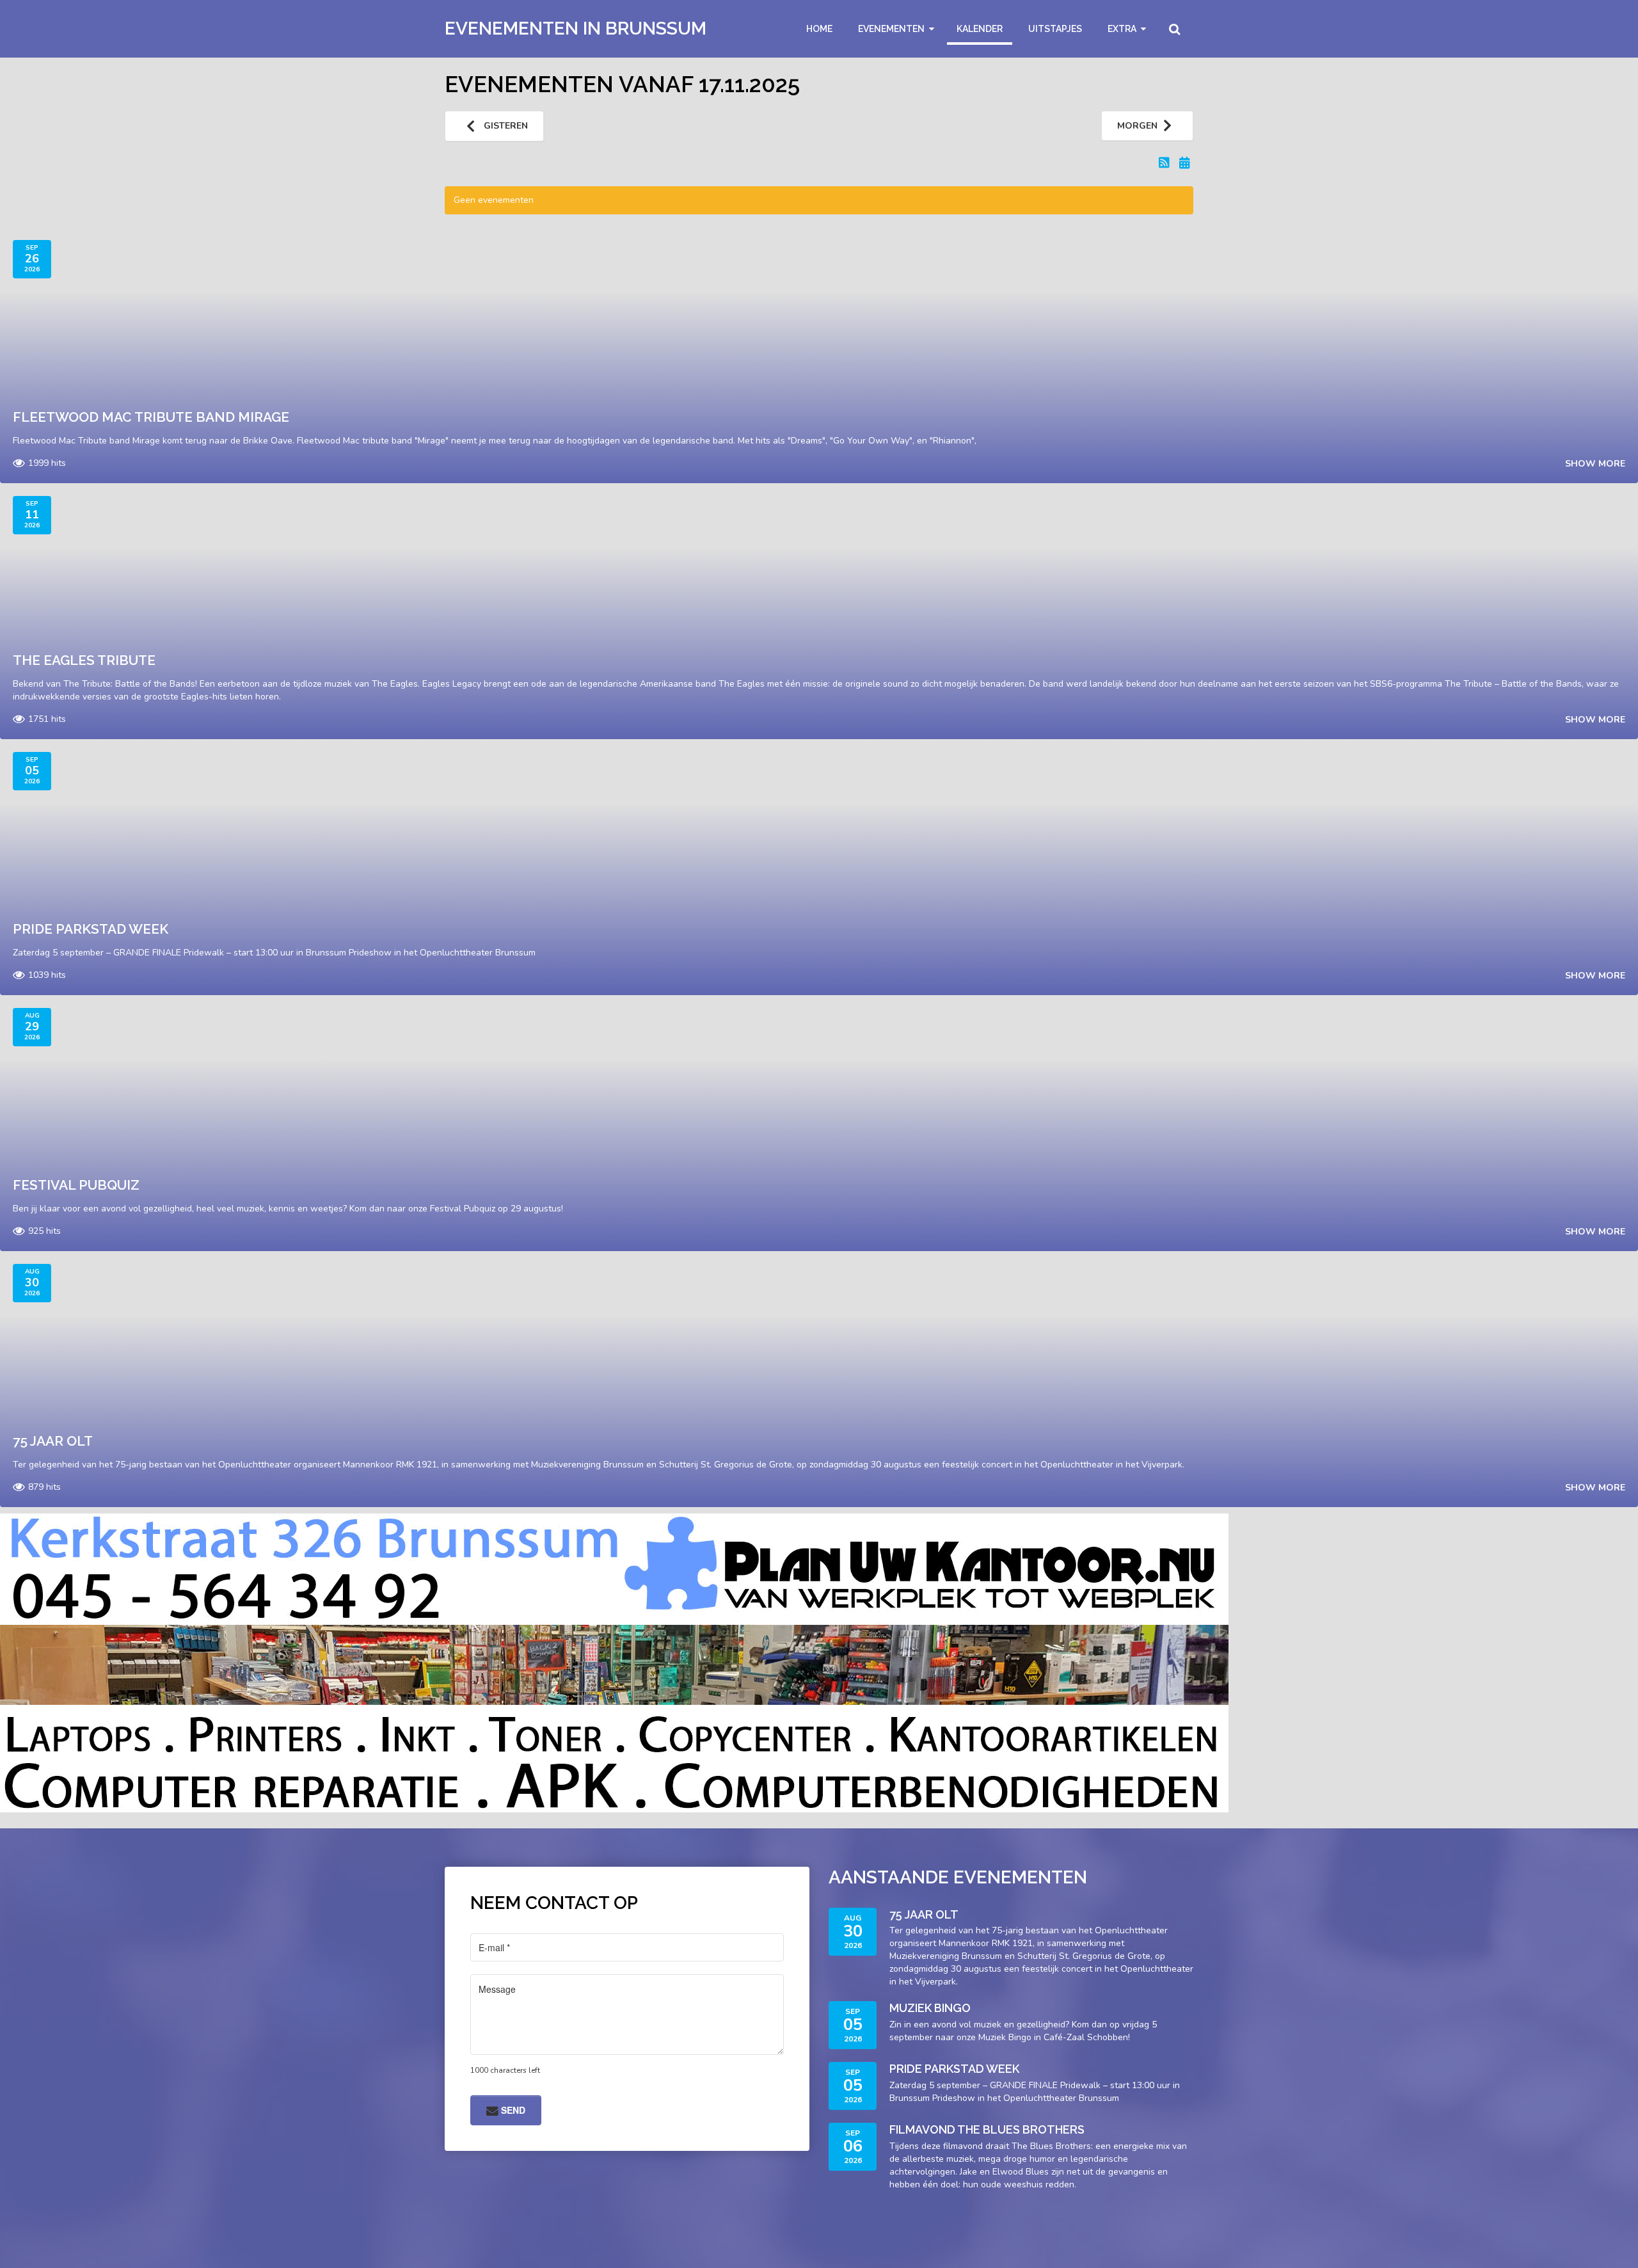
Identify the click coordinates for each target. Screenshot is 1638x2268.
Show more (1595, 464)
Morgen (1137, 126)
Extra (1122, 29)
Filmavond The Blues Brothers (987, 2129)
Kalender (980, 29)
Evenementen (891, 29)
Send (512, 2110)
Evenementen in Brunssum (576, 28)
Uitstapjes (1055, 29)
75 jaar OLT (53, 1441)
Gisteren (505, 126)
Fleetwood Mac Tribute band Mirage (151, 417)
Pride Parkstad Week (91, 929)
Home (819, 29)
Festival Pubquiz (76, 1185)
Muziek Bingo (930, 2008)
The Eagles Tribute (84, 660)
